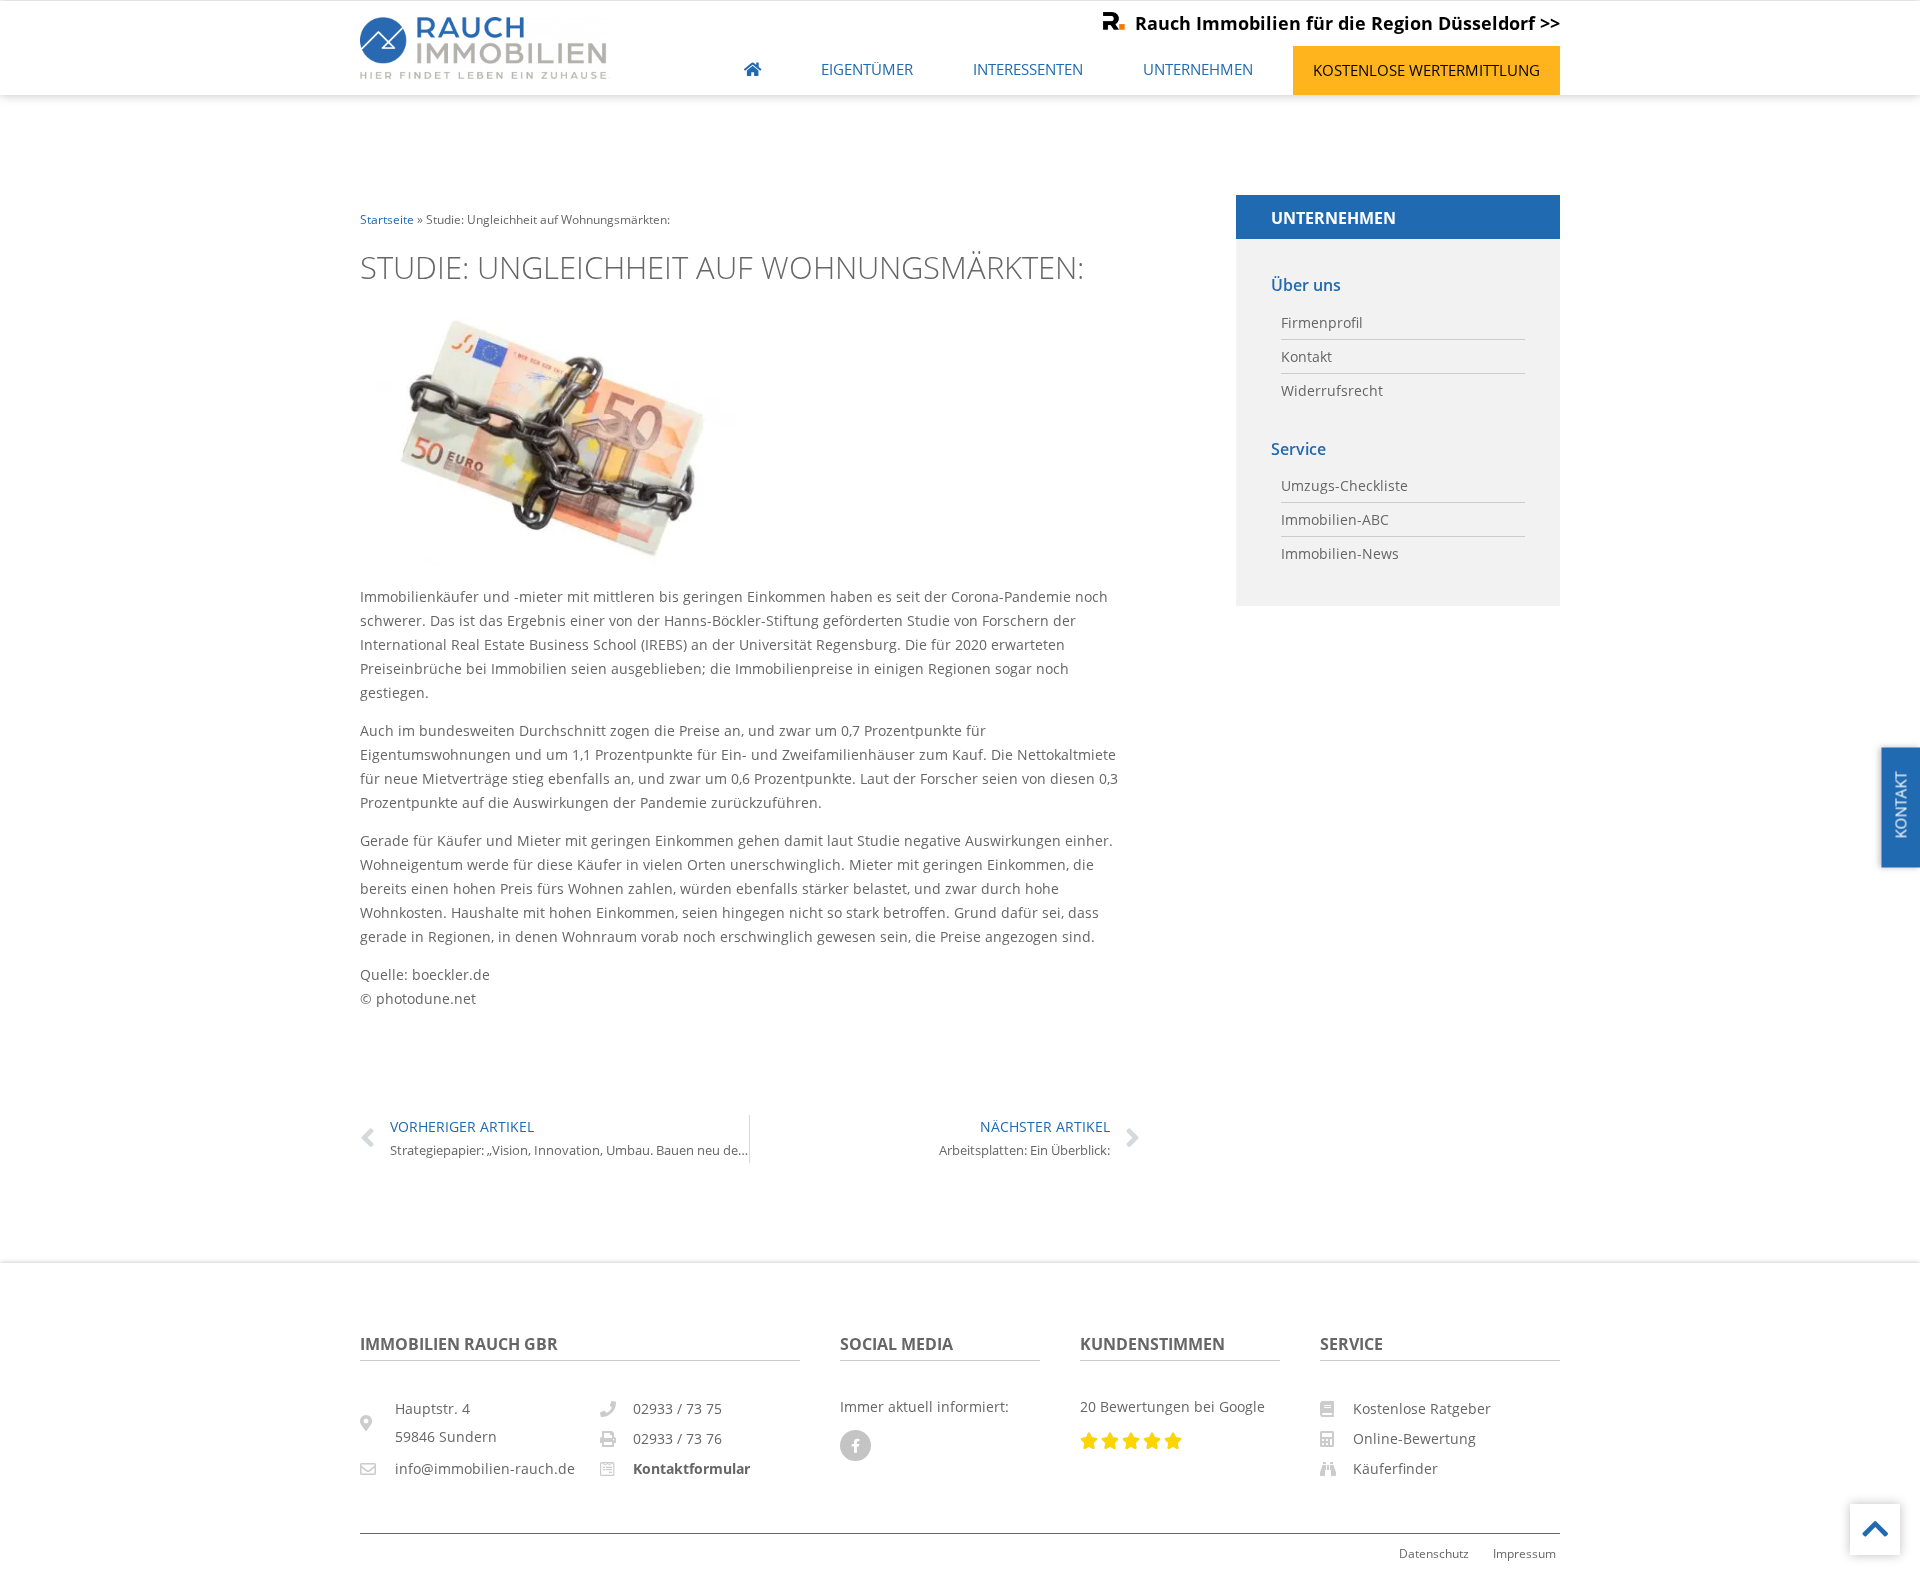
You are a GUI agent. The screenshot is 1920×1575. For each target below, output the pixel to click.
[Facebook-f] (855, 1445)
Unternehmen (1198, 69)
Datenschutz (1434, 1553)
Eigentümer (867, 69)
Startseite (387, 219)
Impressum (1524, 1553)
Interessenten (1028, 69)
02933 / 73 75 (677, 1408)
